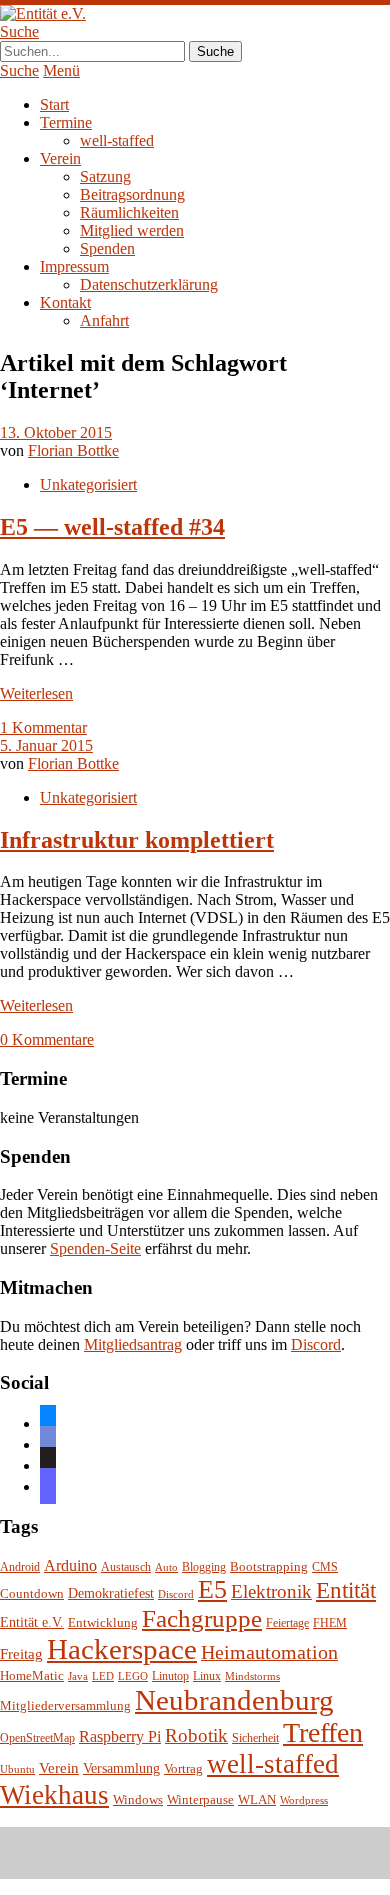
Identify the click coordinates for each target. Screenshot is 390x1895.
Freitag (21, 1654)
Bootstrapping (269, 1567)
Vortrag (183, 1768)
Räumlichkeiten (129, 212)
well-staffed (117, 140)
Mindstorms (252, 1676)
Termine (66, 122)
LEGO (133, 1676)
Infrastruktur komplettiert (137, 840)
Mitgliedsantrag (133, 1344)
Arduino (70, 1565)
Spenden (107, 248)
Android (20, 1567)
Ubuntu (17, 1769)
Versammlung (121, 1768)
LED (103, 1676)
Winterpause (200, 1799)
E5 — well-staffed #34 (112, 527)
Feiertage (287, 1623)
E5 (212, 1589)
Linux (207, 1676)
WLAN (257, 1800)
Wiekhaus (54, 1795)
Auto (166, 1567)
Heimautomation (269, 1652)
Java (78, 1676)
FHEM (330, 1623)
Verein (60, 158)
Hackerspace (122, 1649)
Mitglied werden (132, 230)
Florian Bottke (73, 450)
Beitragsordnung (132, 194)
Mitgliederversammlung (65, 1705)
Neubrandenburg (234, 1700)
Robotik (196, 1735)
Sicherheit (255, 1738)
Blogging (204, 1567)
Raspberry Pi (120, 1736)
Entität (346, 1590)
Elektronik (271, 1591)
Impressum (74, 266)
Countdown (32, 1594)
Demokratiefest (111, 1593)
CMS (325, 1567)
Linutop (170, 1676)
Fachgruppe (202, 1618)
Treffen (323, 1732)
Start (54, 104)
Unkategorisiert (88, 484)
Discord (316, 1344)
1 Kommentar (43, 727)
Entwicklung (103, 1623)
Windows (138, 1800)
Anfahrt (104, 320)
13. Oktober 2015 (56, 432)
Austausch (126, 1567)
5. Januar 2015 (46, 745)
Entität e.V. (32, 1622)
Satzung (105, 176)
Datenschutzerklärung (149, 284)
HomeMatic (32, 1676)
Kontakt (65, 302)
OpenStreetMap (37, 1738)
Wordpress (304, 1800)
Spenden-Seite (95, 1248)
